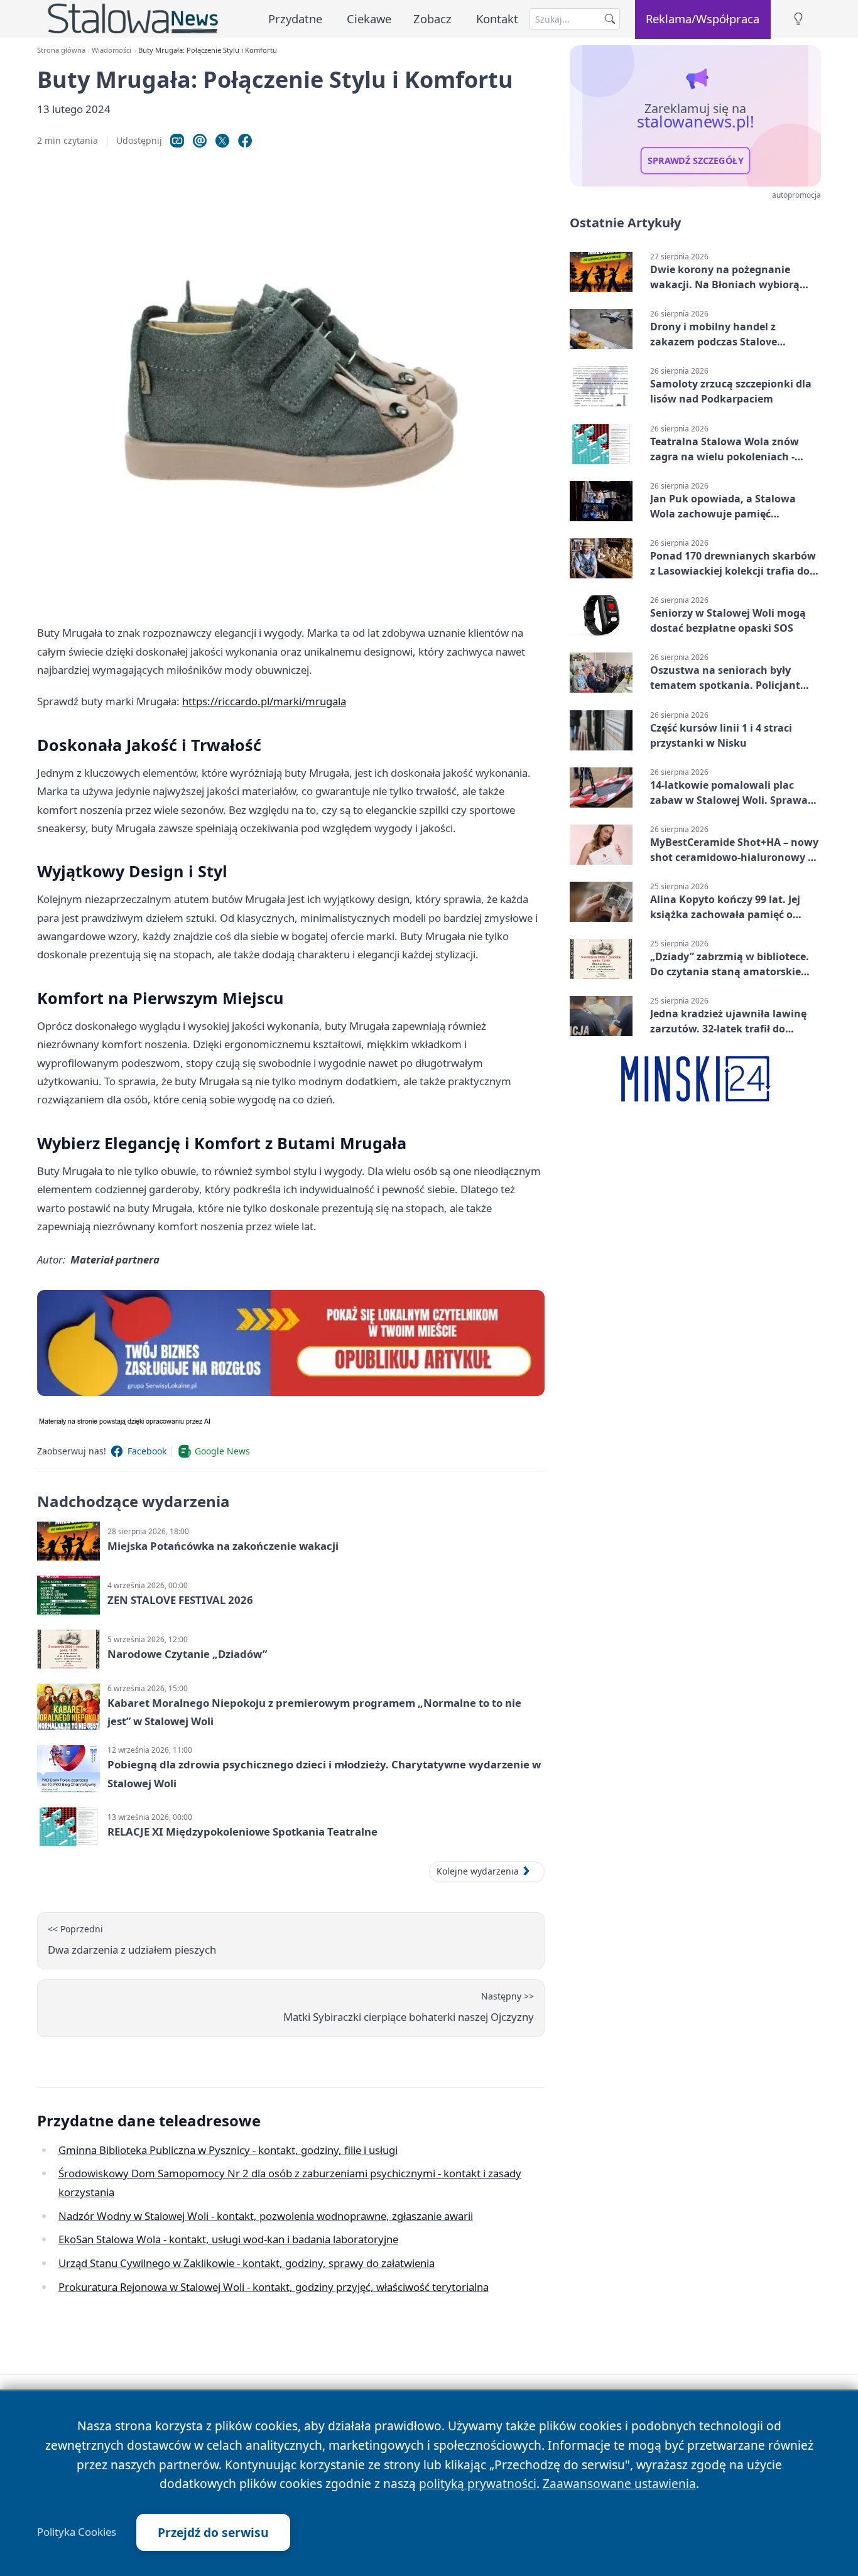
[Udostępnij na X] (222, 141)
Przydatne (295, 19)
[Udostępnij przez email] (200, 141)
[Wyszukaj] (610, 19)
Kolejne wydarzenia (478, 1871)
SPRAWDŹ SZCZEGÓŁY (696, 161)
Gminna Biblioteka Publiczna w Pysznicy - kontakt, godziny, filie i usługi (228, 2150)
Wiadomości (111, 50)
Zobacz (432, 19)
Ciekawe (369, 19)
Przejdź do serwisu (213, 2532)
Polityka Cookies (77, 2532)
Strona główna (61, 50)
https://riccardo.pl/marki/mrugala (264, 701)
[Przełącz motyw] (798, 19)
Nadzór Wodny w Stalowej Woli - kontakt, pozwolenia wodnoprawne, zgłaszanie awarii (266, 2216)
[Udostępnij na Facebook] (245, 141)
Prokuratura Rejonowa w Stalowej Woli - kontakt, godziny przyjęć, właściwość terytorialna (274, 2287)
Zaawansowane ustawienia (619, 2483)
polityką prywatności (478, 2483)
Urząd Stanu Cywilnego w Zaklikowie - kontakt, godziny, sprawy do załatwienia (247, 2263)
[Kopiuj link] (177, 141)
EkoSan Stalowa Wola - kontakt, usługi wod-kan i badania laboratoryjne (228, 2239)
